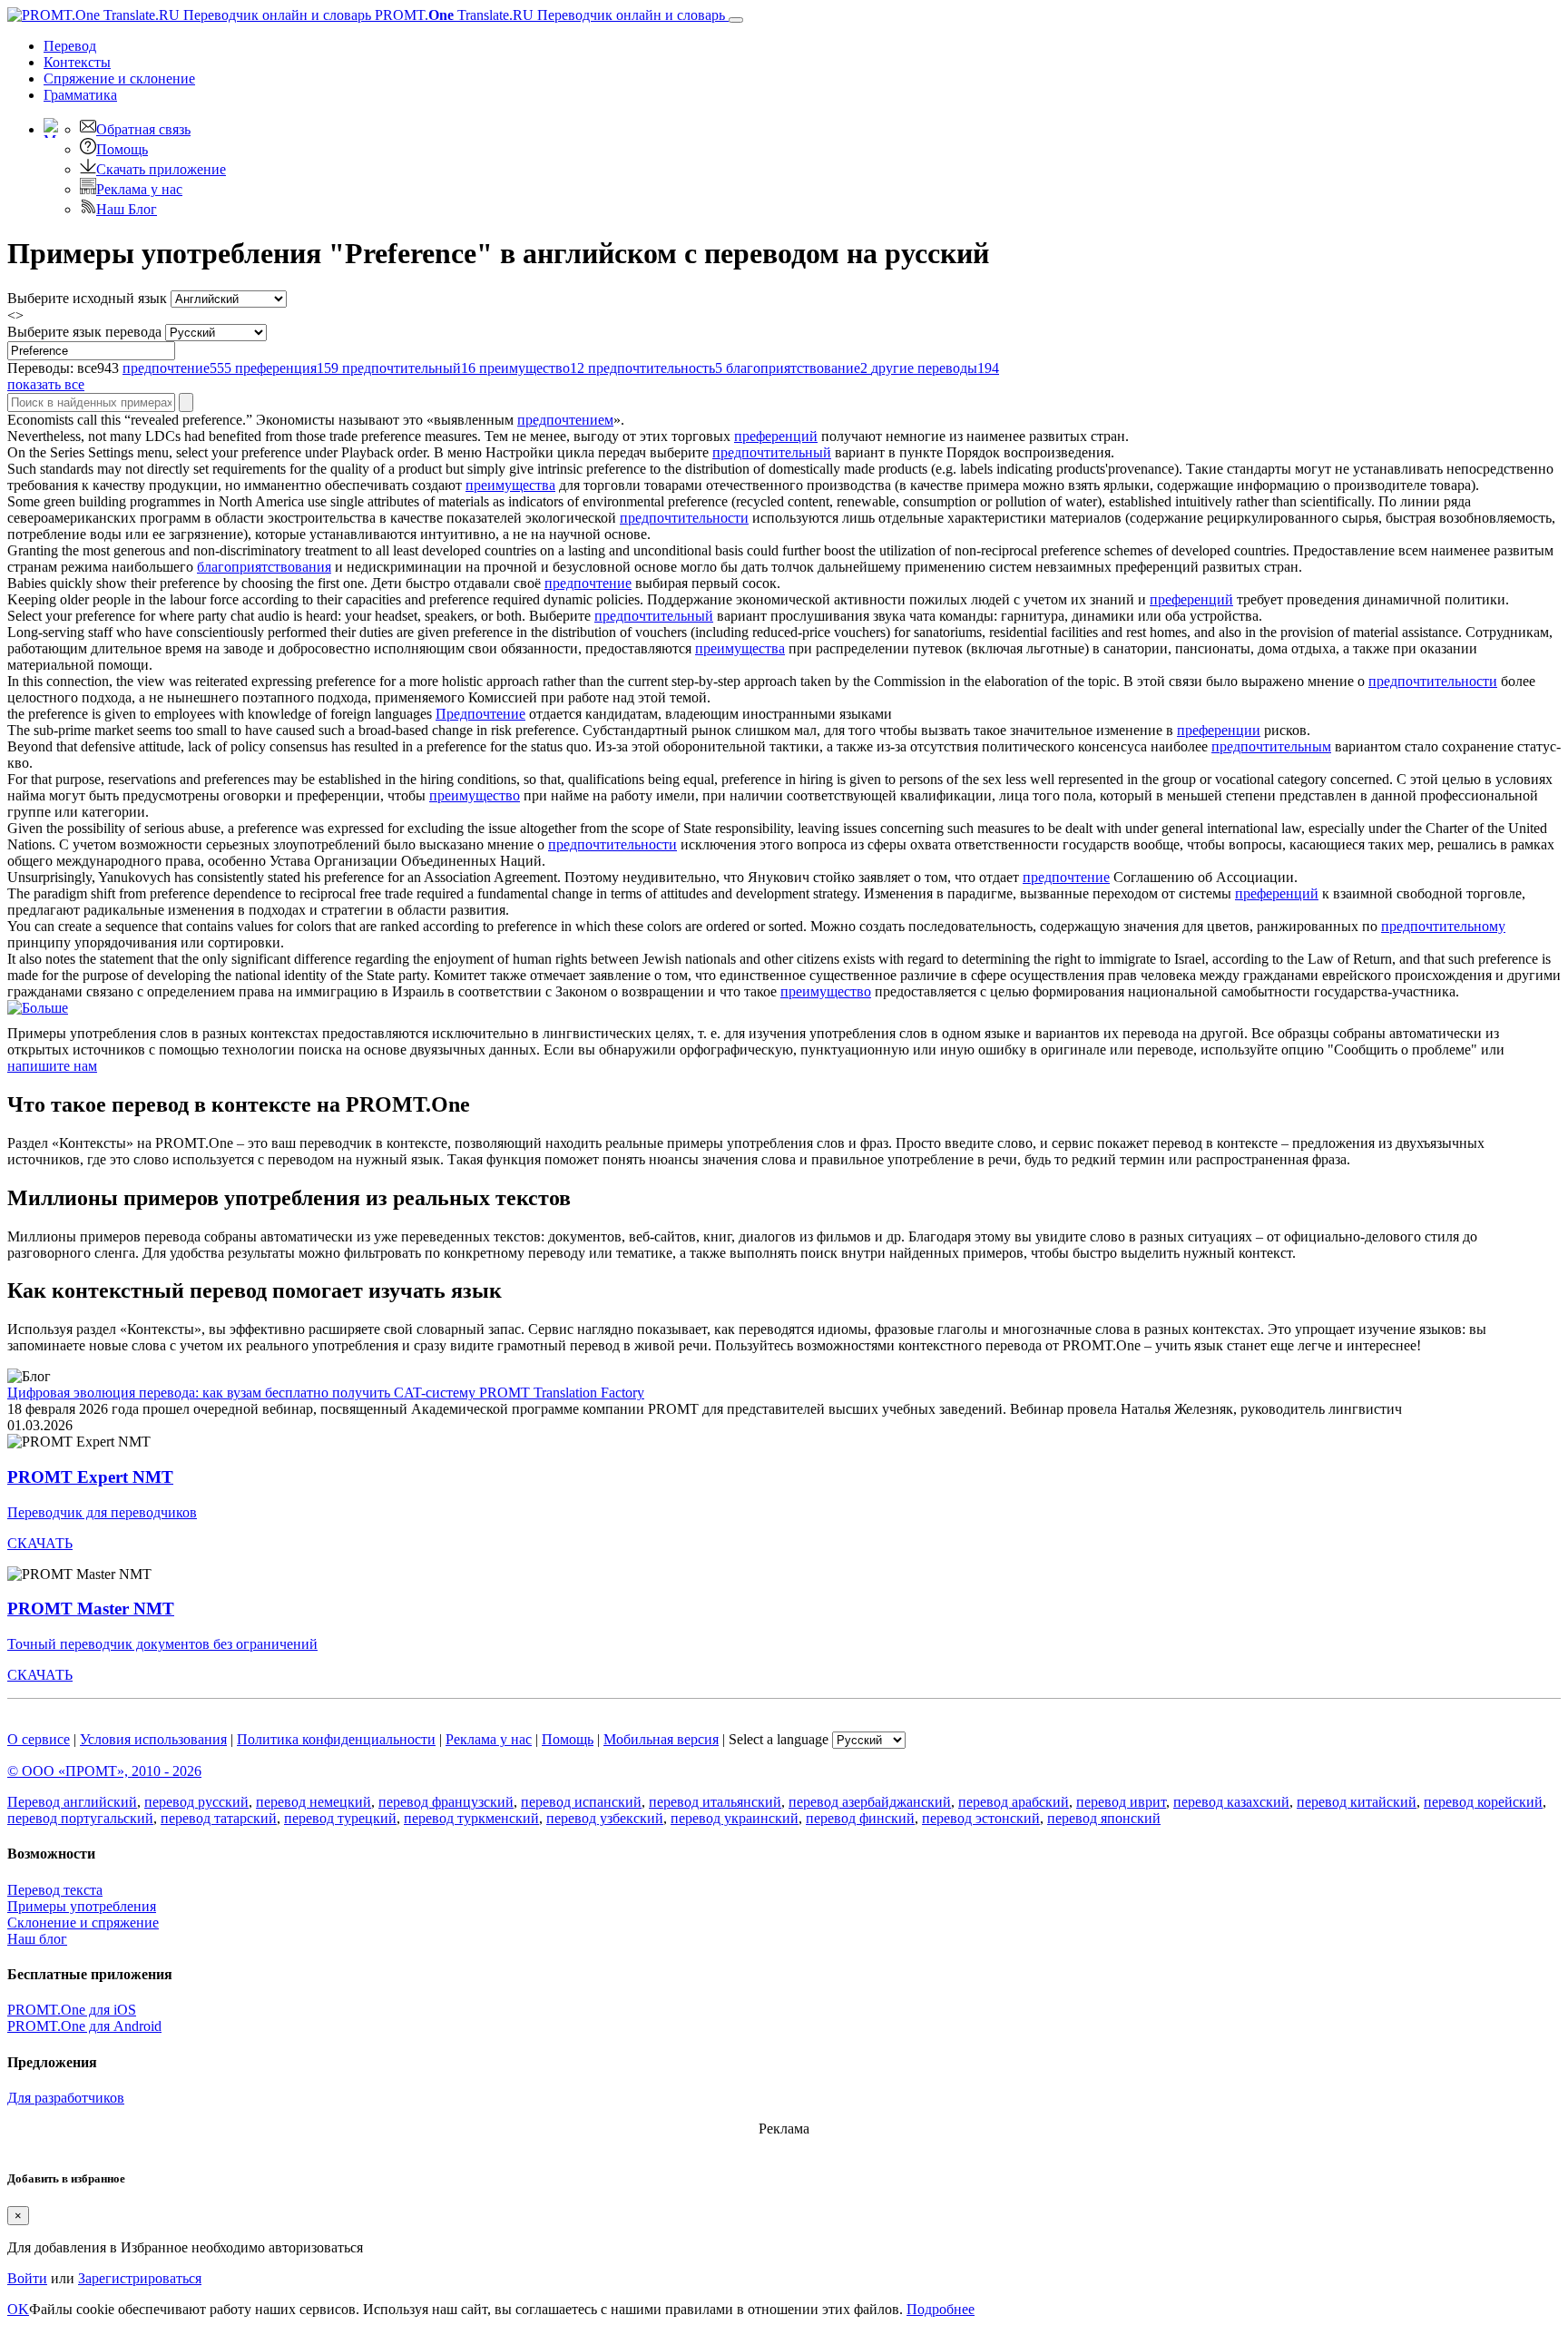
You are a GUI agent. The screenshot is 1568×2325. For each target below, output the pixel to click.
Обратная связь (143, 129)
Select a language (779, 1739)
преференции (1219, 730)
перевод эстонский (981, 1818)
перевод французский (446, 1802)
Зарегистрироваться (140, 2278)
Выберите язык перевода (84, 332)
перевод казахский (1231, 1802)
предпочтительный (772, 452)
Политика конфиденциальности (336, 1739)
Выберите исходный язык (87, 298)
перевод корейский (1483, 1802)
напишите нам (52, 1066)
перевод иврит (1121, 1802)
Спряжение (119, 78)
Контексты (77, 62)
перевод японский (1104, 1818)
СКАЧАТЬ (40, 1543)
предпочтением (565, 420)
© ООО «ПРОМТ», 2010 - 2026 (104, 1771)
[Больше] (38, 1008)
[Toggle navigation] (736, 20)
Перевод (70, 46)
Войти (27, 2278)
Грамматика (80, 95)
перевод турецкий (340, 1818)
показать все (46, 384)
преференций (776, 436)
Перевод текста (55, 1890)
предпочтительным (1271, 746)
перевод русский (196, 1802)
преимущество (475, 795)
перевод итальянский (715, 1802)
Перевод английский (72, 1802)
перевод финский (860, 1818)
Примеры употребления (82, 1906)
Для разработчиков (66, 2098)
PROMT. (548, 15)
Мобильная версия (661, 1739)
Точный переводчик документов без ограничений (162, 1644)
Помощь (122, 149)
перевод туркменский (471, 1818)
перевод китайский (1357, 1802)
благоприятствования (264, 567)
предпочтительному (1443, 926)
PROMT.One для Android (84, 2026)
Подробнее (941, 2309)
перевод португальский (80, 1818)
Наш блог (37, 1939)
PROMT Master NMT (91, 1609)
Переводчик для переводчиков (102, 1512)
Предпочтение (480, 714)
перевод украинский (735, 1818)
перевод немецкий (314, 1802)
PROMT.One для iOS (72, 2010)
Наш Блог (127, 209)
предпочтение (588, 583)
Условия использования (153, 1739)
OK (18, 2309)
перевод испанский (581, 1802)
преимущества (510, 485)
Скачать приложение (161, 169)
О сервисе (39, 1739)
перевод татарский (219, 1818)
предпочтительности (684, 518)
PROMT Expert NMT (90, 1477)
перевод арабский (1014, 1802)
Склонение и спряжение (83, 1923)
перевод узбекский (605, 1818)
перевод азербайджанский (870, 1802)
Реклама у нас (139, 189)
